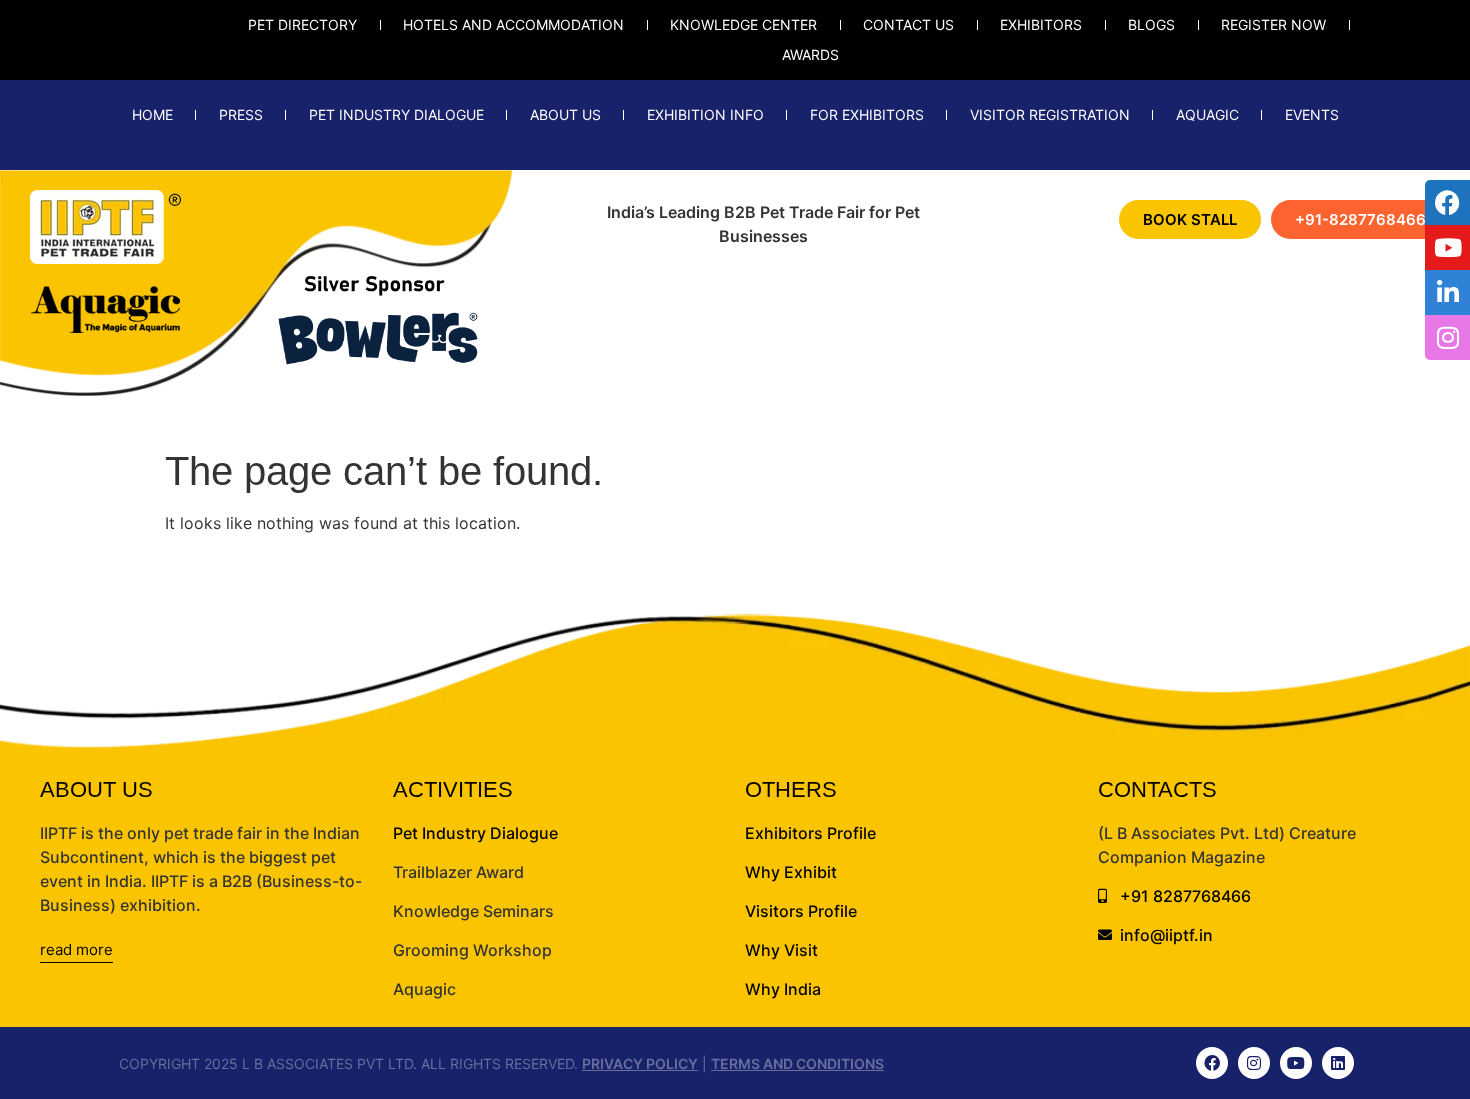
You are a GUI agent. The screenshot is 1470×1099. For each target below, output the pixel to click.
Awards (810, 54)
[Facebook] (1212, 1063)
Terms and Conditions (797, 1063)
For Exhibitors (867, 114)
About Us (565, 114)
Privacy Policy (640, 1063)
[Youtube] (1296, 1063)
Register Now (1273, 24)
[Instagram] (1254, 1063)
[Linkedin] (1338, 1063)
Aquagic (1207, 114)
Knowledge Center (743, 24)
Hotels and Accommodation (513, 24)
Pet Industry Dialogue (396, 114)
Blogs (1151, 24)
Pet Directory (302, 24)
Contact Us (908, 24)
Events (1312, 114)
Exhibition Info (705, 114)
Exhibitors (1041, 24)
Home (152, 114)
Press (241, 114)
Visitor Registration (1050, 114)
